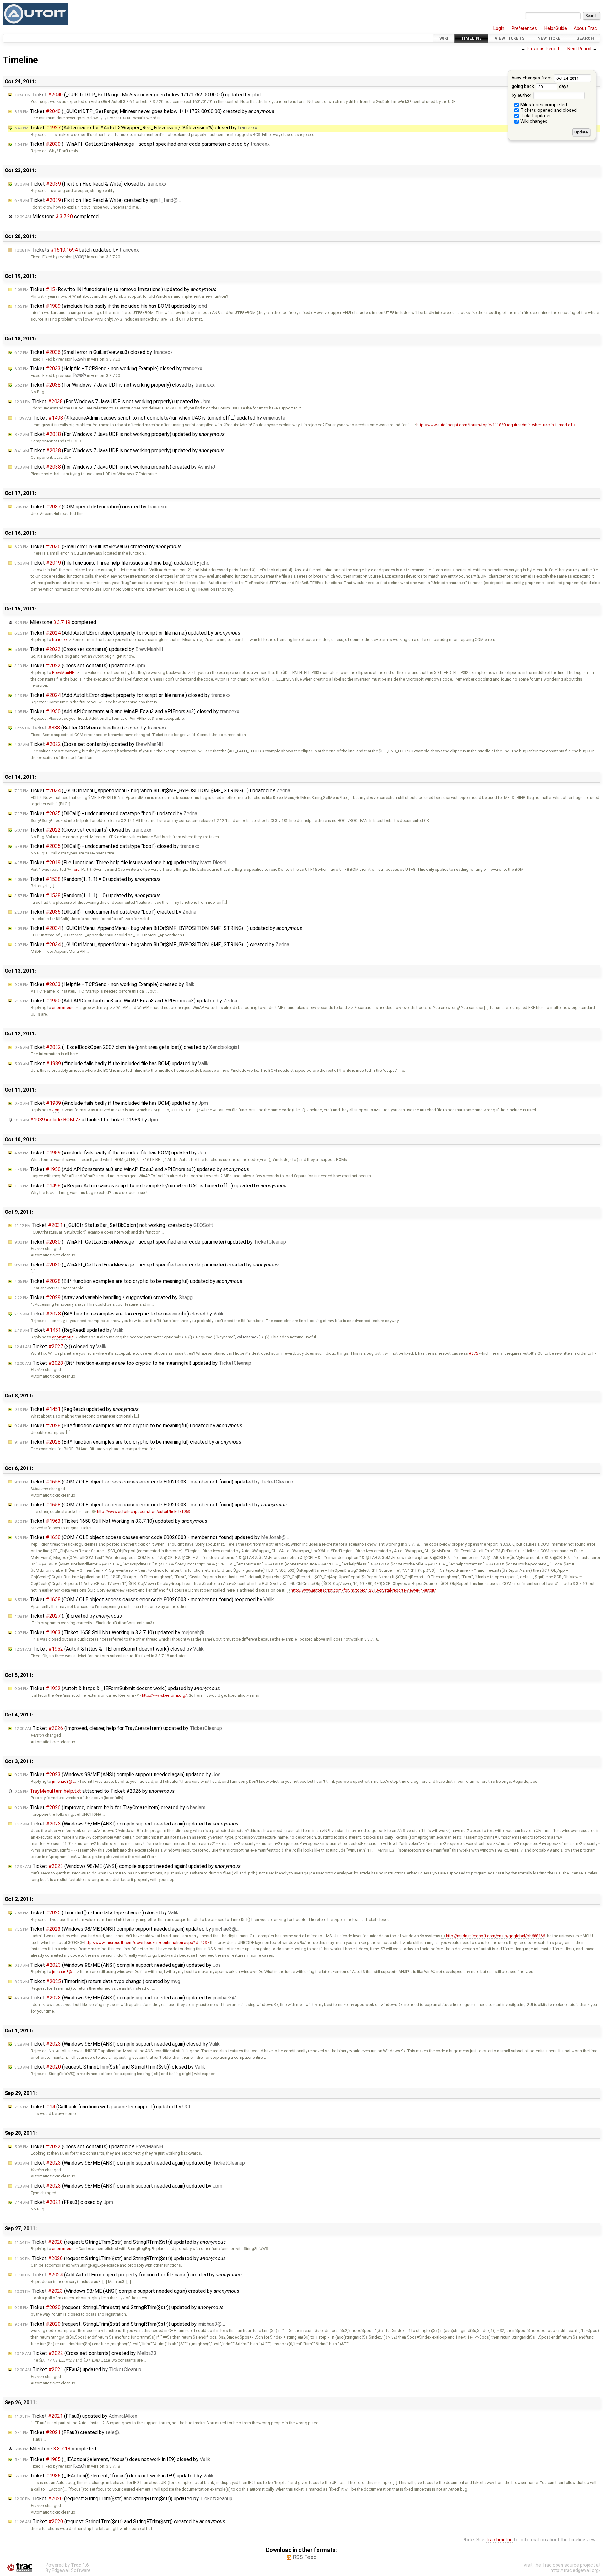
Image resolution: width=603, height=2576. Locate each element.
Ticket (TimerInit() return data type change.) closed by (96, 1913)
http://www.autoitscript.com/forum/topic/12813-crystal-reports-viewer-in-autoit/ (363, 1590)
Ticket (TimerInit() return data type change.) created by (97, 1981)
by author (522, 95)
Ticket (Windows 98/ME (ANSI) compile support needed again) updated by (117, 1774)
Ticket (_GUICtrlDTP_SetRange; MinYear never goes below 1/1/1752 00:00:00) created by (144, 111)
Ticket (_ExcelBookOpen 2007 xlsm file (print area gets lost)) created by (127, 1047)
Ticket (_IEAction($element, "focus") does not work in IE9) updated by (114, 2476)
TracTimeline (499, 2540)
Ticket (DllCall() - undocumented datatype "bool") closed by (107, 846)
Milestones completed (543, 105)
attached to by (86, 1120)
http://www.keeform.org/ (164, 1695)
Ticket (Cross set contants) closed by (83, 830)
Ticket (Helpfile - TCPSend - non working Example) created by (104, 984)
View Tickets (510, 38)
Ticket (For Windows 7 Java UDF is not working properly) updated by (112, 401)
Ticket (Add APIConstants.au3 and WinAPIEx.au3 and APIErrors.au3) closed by (127, 711)
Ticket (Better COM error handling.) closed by (91, 728)
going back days (540, 87)
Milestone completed (57, 217)
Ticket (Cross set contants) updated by (89, 649)
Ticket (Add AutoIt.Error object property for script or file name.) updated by (127, 633)
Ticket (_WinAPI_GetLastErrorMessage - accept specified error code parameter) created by (147, 1265)
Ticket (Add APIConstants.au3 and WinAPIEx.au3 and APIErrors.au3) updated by (126, 1001)
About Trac (585, 28)
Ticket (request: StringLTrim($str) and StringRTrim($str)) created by (120, 2522)
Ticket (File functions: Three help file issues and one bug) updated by (112, 563)
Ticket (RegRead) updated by (69, 1330)
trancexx (60, 640)
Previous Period (543, 49)
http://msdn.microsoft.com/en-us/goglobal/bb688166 (495, 1936)
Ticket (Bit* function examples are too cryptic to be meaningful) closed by (119, 1314)
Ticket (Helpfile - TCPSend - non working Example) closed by (108, 369)
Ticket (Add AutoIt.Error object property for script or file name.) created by (128, 2275)
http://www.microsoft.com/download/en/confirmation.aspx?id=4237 (147, 1942)
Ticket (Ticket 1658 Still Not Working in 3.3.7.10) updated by (111, 1521)
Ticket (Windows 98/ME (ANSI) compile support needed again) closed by (117, 2044)
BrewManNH (63, 672)
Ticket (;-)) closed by (60, 1346)
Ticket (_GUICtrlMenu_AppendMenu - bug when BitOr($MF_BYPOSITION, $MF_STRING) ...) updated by (152, 791)
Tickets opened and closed (548, 110)
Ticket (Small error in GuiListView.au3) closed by (94, 352)
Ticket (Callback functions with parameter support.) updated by (103, 2107)
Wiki (444, 38)
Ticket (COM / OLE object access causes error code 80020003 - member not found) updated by (154, 1482)
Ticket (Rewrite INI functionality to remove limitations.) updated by (115, 289)
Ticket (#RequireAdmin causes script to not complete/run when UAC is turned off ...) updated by (150, 418)
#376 (473, 1353)
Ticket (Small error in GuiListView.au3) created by (98, 547)
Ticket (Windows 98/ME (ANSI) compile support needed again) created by (127, 2291)
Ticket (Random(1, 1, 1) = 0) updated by (87, 879)
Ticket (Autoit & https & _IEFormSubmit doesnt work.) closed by (109, 1649)
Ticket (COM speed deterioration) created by (91, 507)
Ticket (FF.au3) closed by (64, 2202)
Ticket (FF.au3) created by (68, 2432)
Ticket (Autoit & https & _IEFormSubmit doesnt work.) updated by (117, 1688)
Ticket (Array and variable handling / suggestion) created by (104, 1297)
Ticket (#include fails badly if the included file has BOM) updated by (111, 306)
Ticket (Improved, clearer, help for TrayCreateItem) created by (110, 1807)
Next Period (579, 49)
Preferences (524, 28)
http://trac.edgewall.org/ (576, 2571)
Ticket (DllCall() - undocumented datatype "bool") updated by (106, 813)
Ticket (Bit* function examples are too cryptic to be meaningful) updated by (128, 1281)
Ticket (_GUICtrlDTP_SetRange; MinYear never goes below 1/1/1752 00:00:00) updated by (138, 95)
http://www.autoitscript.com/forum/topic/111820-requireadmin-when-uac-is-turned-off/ (496, 425)
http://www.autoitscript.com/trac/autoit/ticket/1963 (144, 1512)
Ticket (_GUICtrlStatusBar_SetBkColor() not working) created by (114, 1225)
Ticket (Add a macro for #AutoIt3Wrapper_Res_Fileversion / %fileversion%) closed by (136, 128)
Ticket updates (535, 116)
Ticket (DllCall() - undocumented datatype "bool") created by (105, 912)
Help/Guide (556, 28)
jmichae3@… (64, 1781)
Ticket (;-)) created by (68, 1616)
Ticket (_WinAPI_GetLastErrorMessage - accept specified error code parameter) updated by (150, 1242)
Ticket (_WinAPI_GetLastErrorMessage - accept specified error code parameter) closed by (142, 144)
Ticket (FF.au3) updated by (78, 2370)
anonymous (63, 1008)
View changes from (532, 78)
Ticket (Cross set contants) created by (85, 2353)
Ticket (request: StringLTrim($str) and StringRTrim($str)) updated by (120, 2242)
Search (585, 38)
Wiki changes (533, 121)
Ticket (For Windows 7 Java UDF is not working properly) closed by (114, 385)
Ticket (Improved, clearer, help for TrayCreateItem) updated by (118, 1728)
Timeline (471, 38)
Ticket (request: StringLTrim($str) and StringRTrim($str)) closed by (110, 2067)
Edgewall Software (71, 2571)
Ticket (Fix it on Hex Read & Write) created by (98, 200)
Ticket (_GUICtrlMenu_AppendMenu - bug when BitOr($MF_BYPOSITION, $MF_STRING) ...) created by (152, 944)
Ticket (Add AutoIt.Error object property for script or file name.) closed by (122, 695)
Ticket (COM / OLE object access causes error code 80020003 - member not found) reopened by (144, 1600)
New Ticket (550, 38)
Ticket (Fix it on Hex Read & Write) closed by (90, 184)
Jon (56, 1110)
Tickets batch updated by (77, 250)
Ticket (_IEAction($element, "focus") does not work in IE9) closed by (112, 2459)
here (76, 869)
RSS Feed (305, 2557)
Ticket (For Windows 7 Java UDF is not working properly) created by (115, 467)
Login (499, 28)
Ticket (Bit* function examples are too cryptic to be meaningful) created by (128, 1442)
